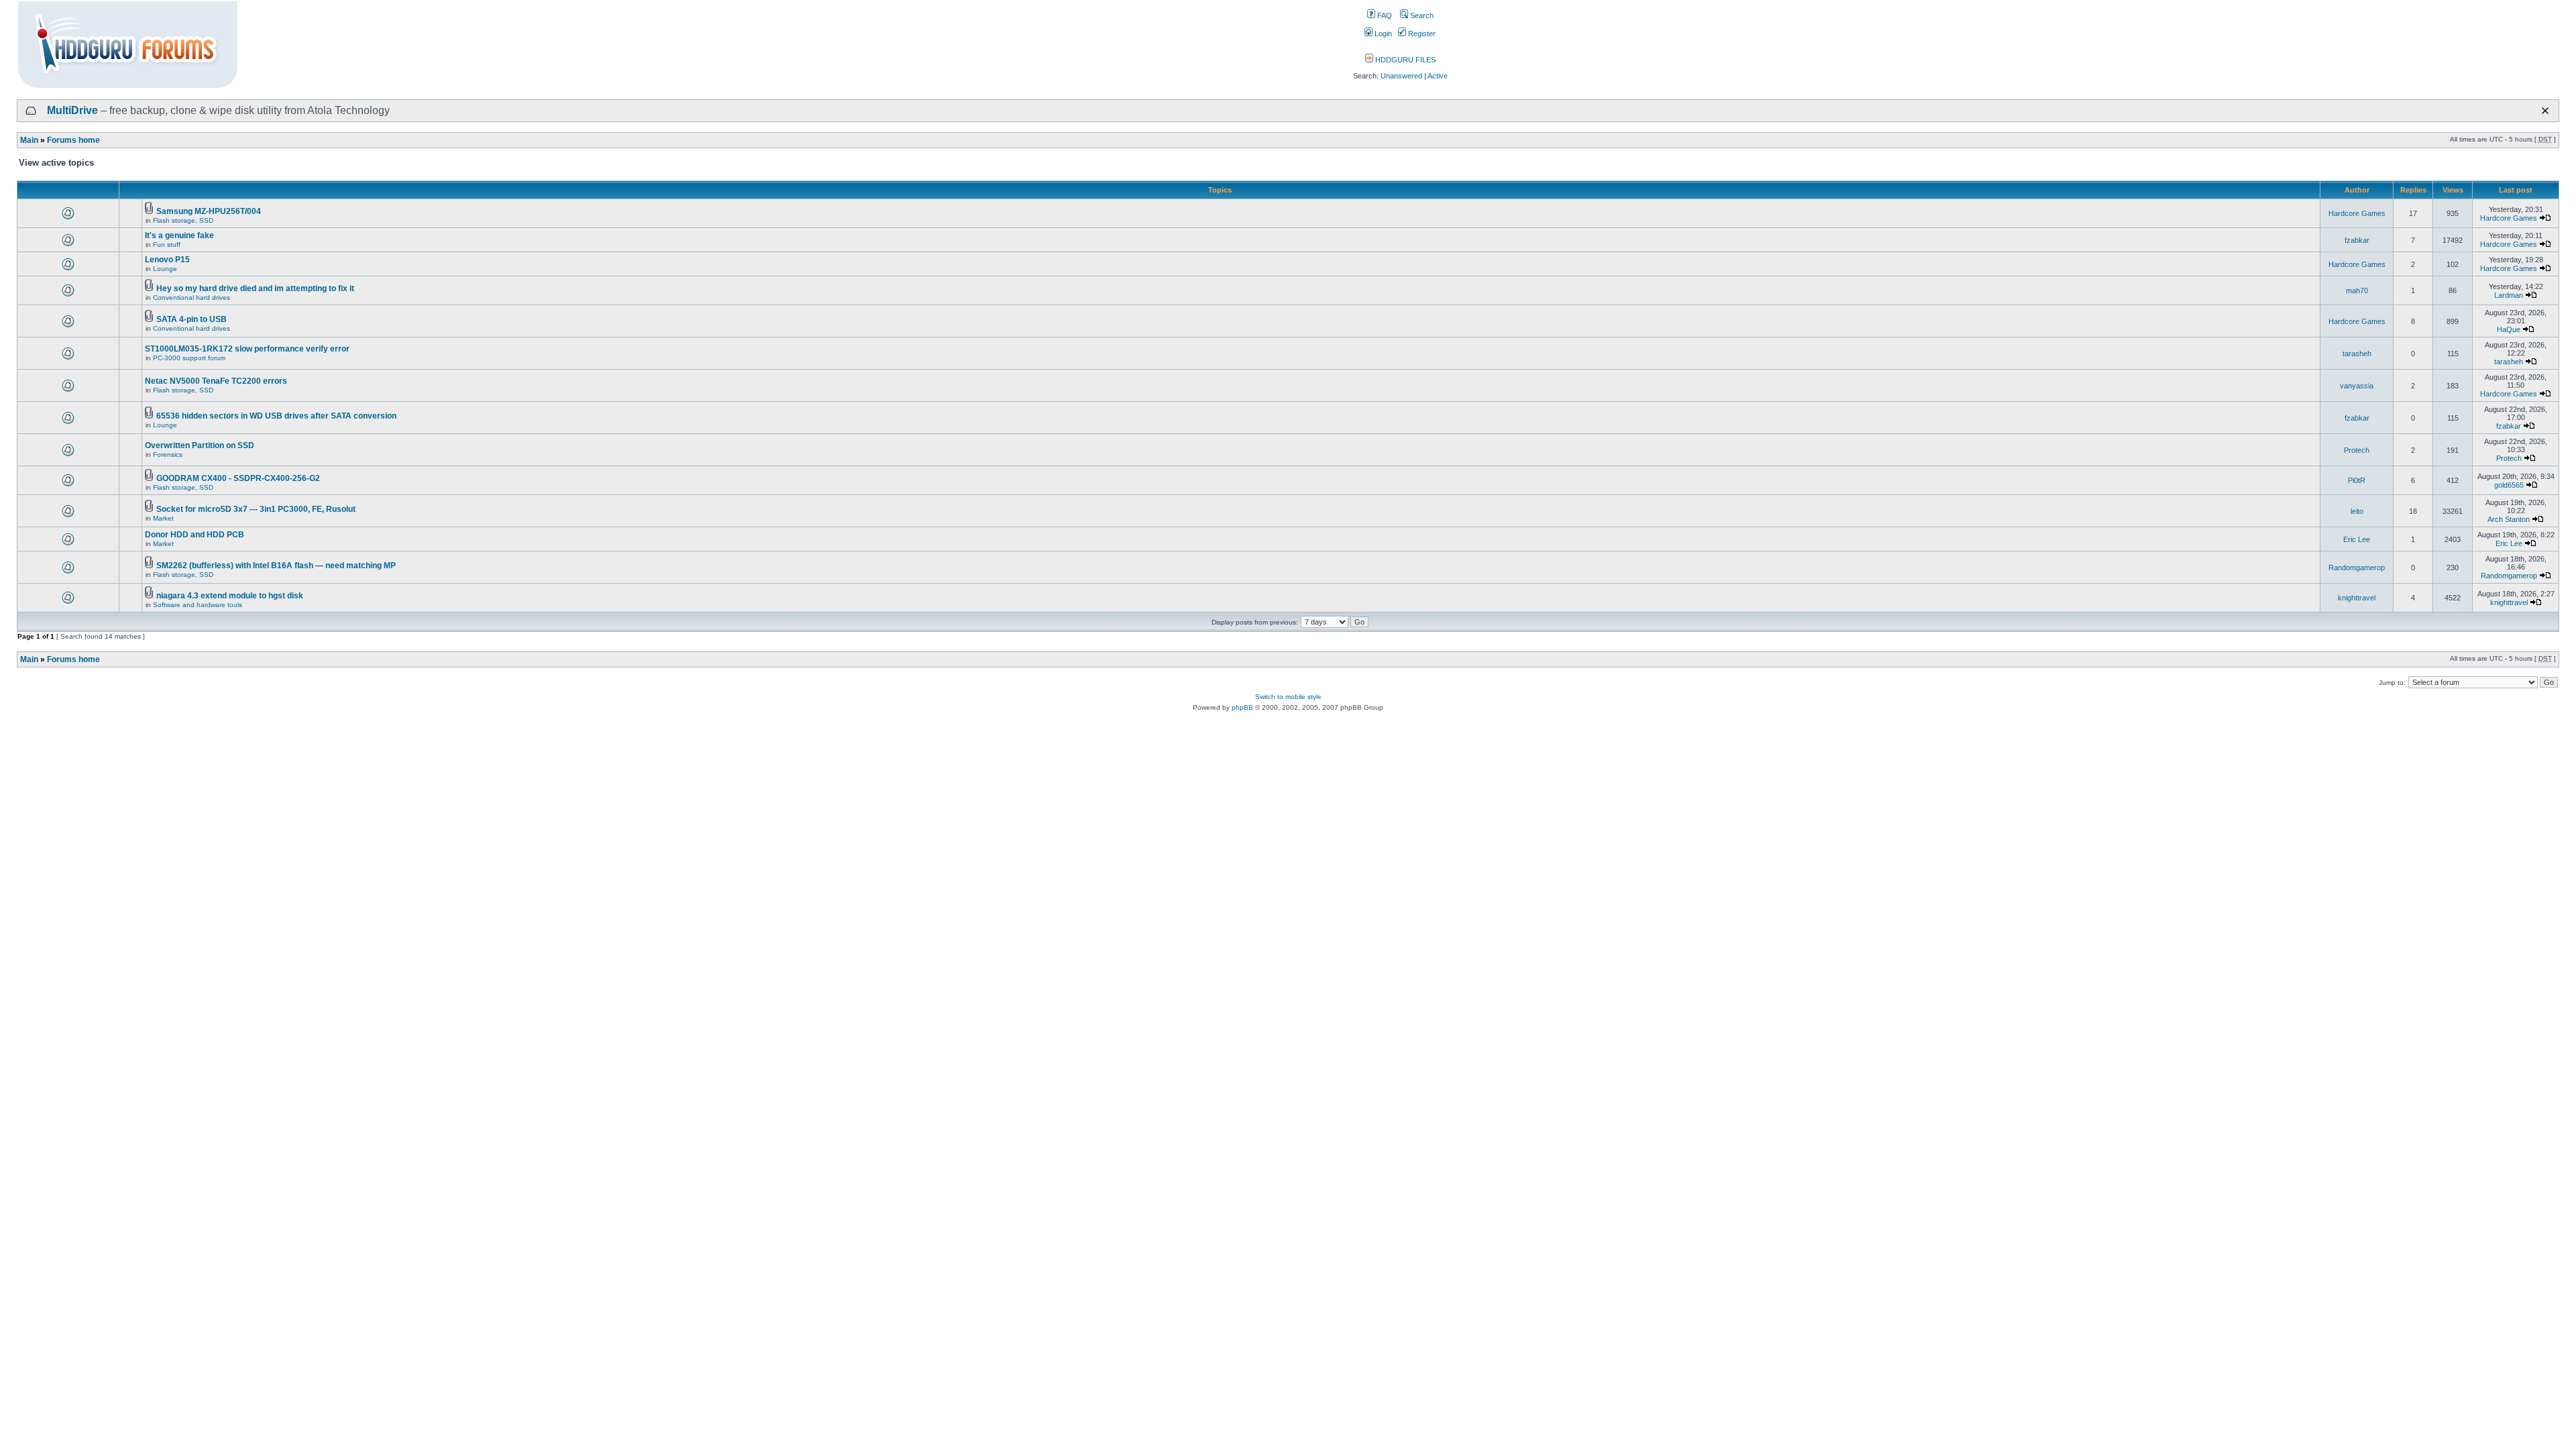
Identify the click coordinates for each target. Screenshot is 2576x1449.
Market (163, 518)
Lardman (2509, 295)
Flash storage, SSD (183, 220)
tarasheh (2357, 354)
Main (29, 140)
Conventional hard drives (192, 298)
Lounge (165, 269)
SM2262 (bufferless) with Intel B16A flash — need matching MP (276, 566)
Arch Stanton (2509, 519)
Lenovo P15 (167, 260)
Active (1438, 76)
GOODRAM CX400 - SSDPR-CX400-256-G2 (238, 478)
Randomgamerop (2357, 568)
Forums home (73, 140)
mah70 (2357, 290)
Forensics (168, 454)
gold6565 (2509, 485)
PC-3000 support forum (189, 358)
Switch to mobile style (1288, 697)
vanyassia (2357, 386)
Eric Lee (2357, 539)
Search (1421, 15)
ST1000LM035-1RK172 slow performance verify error (247, 349)
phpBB (1242, 707)
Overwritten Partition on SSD (200, 445)
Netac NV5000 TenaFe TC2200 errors (216, 381)
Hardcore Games (2357, 213)
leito (2357, 511)
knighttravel (2357, 598)
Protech (2357, 450)
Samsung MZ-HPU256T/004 (209, 211)
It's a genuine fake (179, 235)
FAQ (1384, 15)
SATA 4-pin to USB (192, 319)
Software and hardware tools (198, 605)
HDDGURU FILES (1404, 60)
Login (1382, 34)
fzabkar (2357, 240)
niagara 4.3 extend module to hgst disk (230, 596)
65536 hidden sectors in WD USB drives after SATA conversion (276, 416)
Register (1421, 34)
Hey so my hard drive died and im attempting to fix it (255, 288)
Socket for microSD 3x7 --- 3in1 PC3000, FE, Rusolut (256, 509)
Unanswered (1401, 76)
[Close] (2545, 111)
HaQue (2509, 329)
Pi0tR (2357, 480)
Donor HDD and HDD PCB (195, 535)
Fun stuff (167, 245)
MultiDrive (72, 110)
